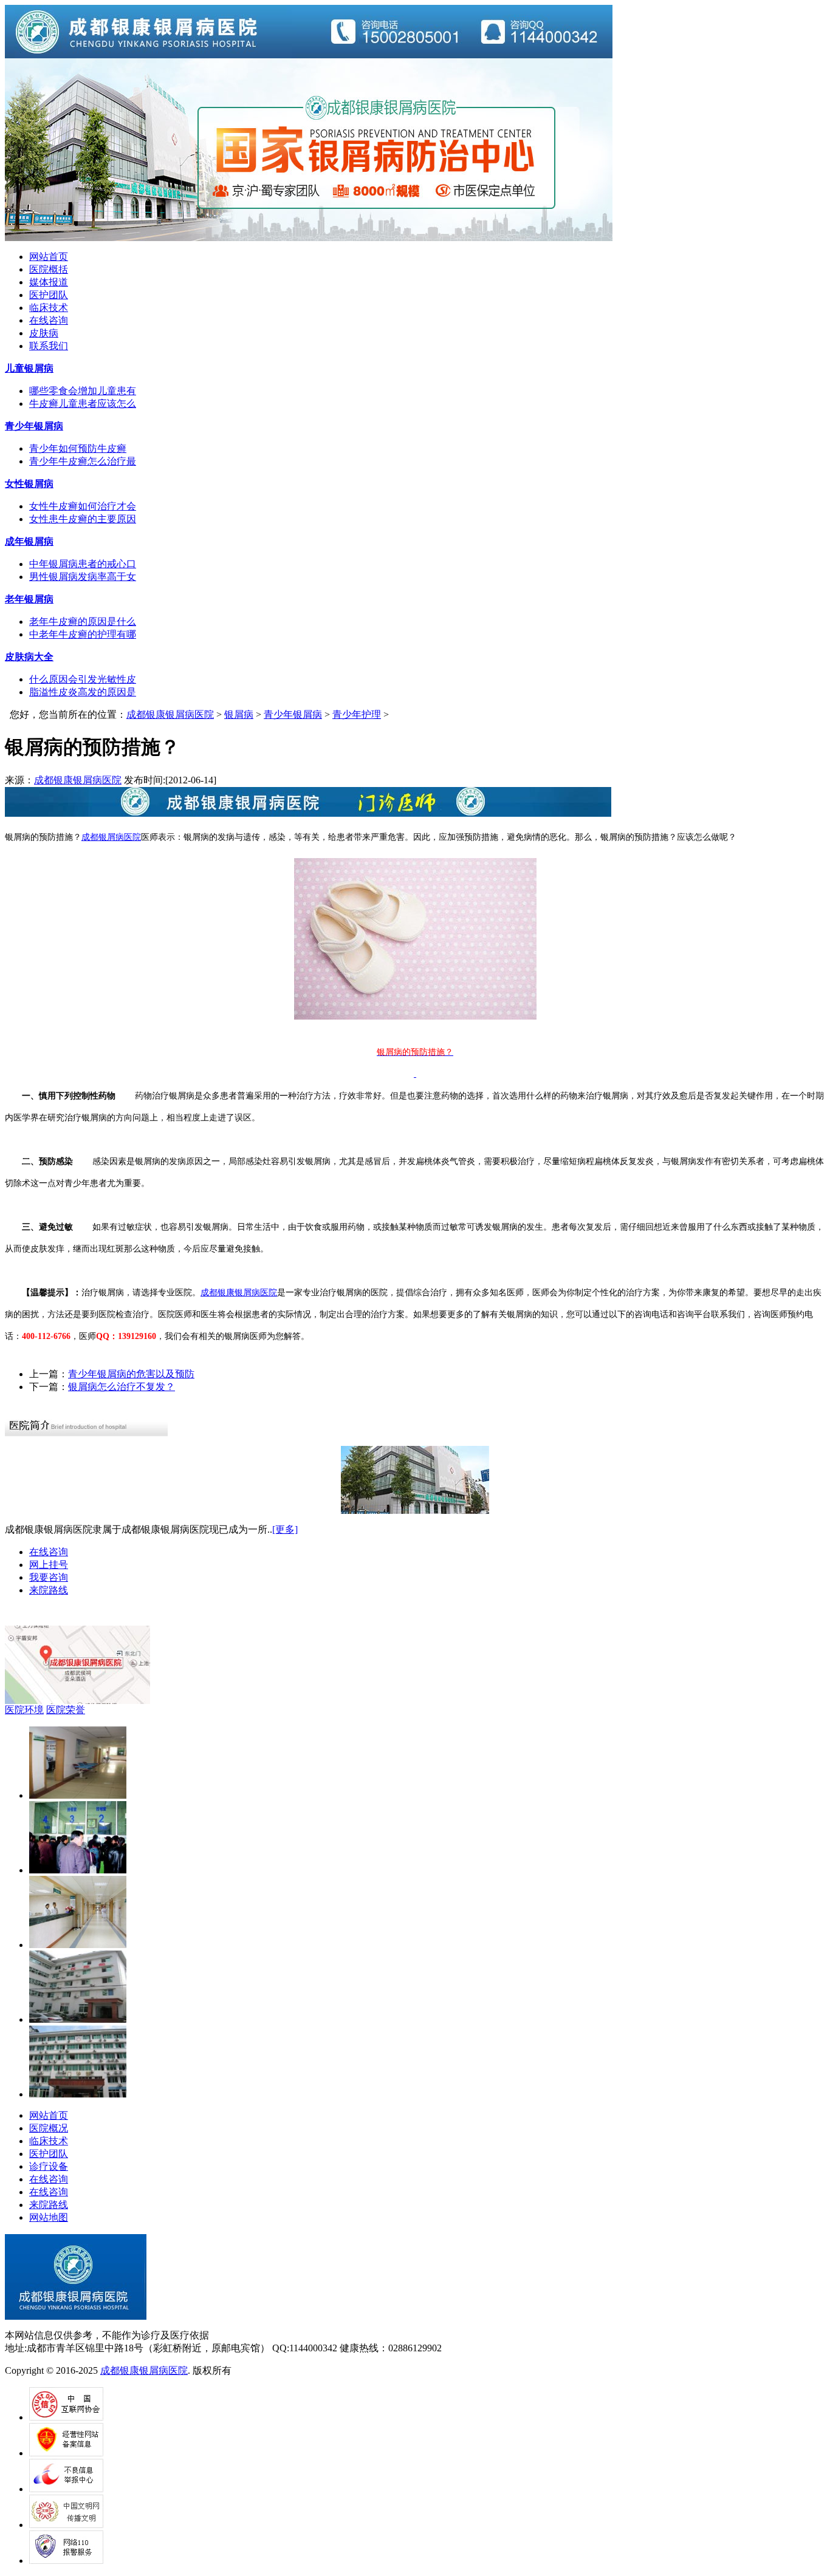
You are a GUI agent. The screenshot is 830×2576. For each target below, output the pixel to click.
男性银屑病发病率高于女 (83, 577)
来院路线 (49, 1590)
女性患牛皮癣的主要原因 (83, 519)
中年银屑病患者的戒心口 (83, 564)
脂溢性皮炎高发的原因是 (83, 692)
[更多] (285, 1529)
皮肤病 (44, 333)
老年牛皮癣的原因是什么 (83, 622)
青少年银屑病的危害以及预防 (131, 1374)
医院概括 (49, 269)
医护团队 (49, 295)
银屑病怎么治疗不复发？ (122, 1387)
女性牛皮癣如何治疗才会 (83, 506)
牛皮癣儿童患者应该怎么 (83, 404)
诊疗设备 (49, 2166)
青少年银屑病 (293, 714)
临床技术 (49, 308)
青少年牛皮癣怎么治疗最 (83, 461)
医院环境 (24, 1710)
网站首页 (49, 257)
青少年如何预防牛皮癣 (78, 448)
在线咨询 (49, 320)
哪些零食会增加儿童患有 (83, 391)
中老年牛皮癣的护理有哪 (83, 634)
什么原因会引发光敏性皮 (83, 679)
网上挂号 (49, 1565)
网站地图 (49, 2217)
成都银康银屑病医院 (170, 714)
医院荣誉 (66, 1710)
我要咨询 (49, 1577)
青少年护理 (357, 714)
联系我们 (49, 346)
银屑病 (239, 714)
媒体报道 (49, 282)
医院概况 (49, 2128)
